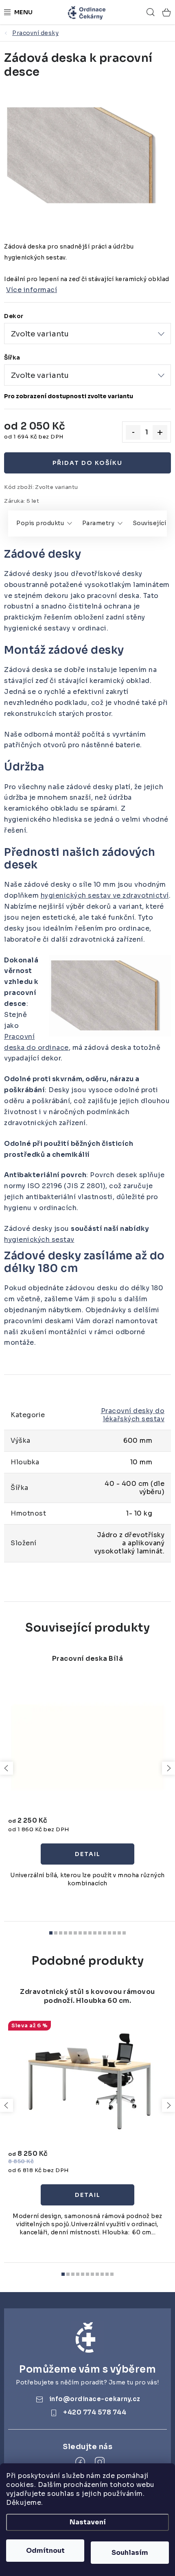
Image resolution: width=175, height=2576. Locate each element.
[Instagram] (100, 2462)
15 (124, 1933)
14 (119, 1933)
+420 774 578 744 (95, 2412)
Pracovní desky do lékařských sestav (133, 1415)
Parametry (98, 523)
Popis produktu (40, 523)
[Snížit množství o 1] (133, 432)
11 (105, 1933)
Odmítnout (45, 2551)
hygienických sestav (39, 1240)
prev (7, 1768)
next (168, 1768)
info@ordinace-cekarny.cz (95, 2399)
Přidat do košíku (87, 463)
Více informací (32, 290)
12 (109, 1933)
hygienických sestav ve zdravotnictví (105, 895)
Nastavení (88, 2522)
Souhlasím (130, 2553)
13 (114, 1933)
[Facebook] (80, 2462)
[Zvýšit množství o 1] (160, 432)
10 (100, 1933)
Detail (87, 1854)
